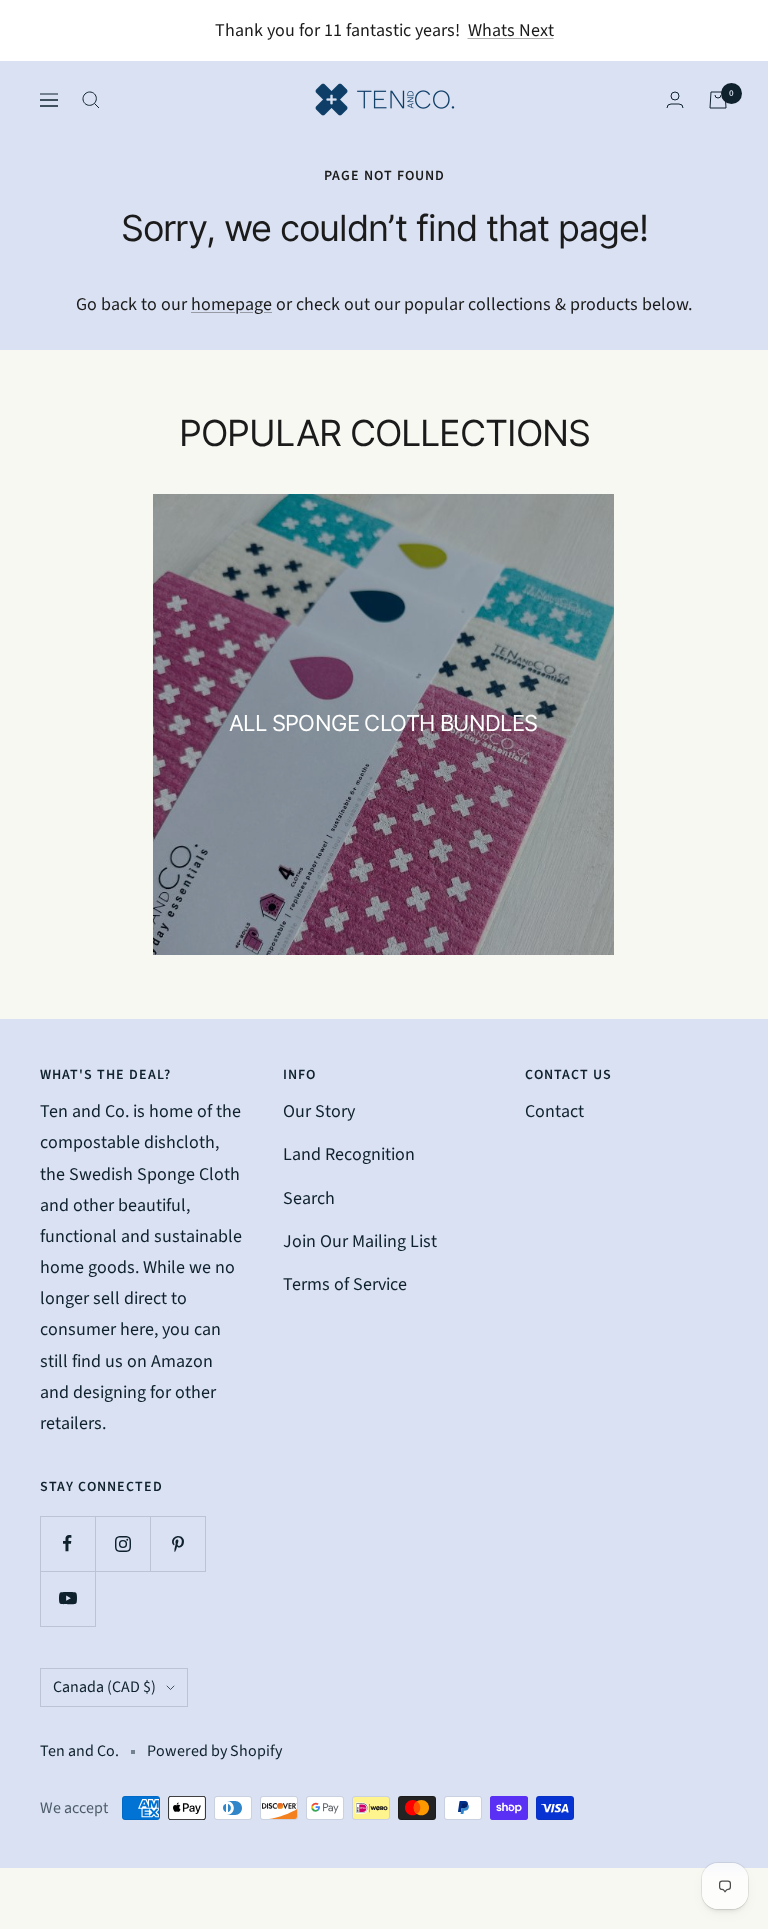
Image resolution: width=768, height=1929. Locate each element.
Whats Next (511, 30)
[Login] (675, 99)
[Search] (91, 100)
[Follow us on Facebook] (67, 1543)
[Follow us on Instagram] (122, 1543)
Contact (554, 1111)
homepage (231, 304)
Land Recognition (349, 1154)
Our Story (319, 1111)
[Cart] (718, 100)
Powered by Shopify (214, 1751)
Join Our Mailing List (360, 1241)
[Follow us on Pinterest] (177, 1543)
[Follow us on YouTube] (67, 1598)
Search (309, 1198)
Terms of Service (345, 1284)
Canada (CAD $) (104, 1687)
